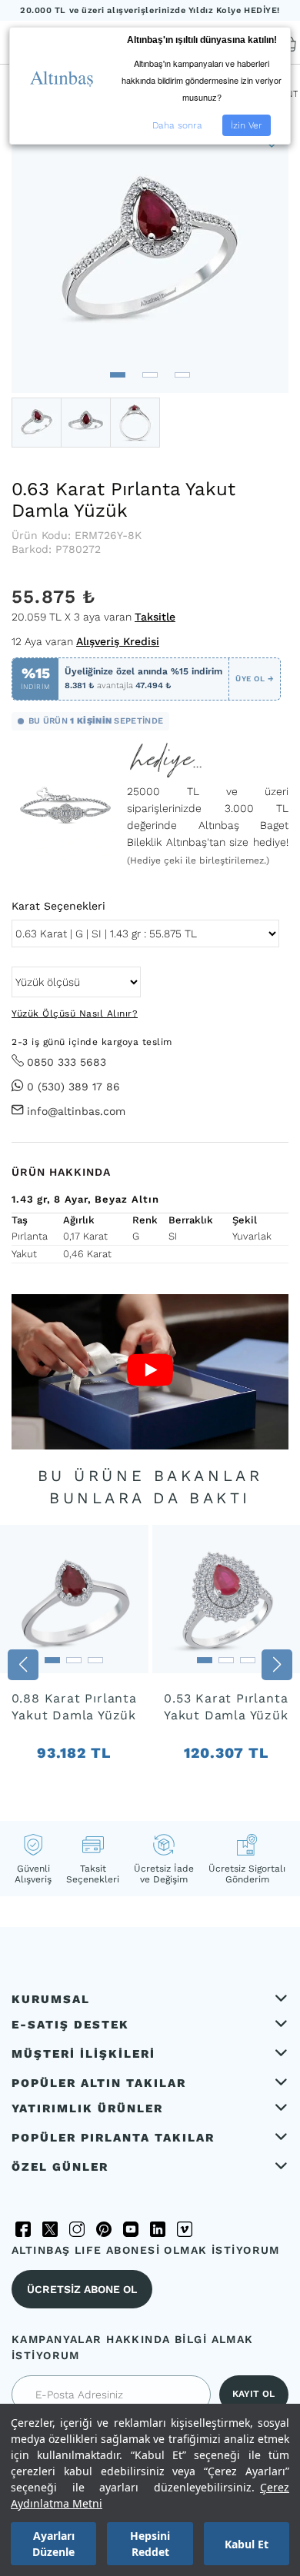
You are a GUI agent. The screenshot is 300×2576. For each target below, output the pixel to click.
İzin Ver (247, 125)
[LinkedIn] (158, 2229)
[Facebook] (23, 2229)
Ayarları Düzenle (53, 2544)
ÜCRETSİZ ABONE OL (82, 2289)
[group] (74, 1666)
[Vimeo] (185, 2229)
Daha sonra (177, 125)
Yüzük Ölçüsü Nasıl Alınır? (75, 1013)
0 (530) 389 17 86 (73, 1087)
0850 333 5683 (67, 1062)
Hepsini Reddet (150, 2544)
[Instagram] (77, 2229)
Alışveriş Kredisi (118, 641)
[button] (118, 375)
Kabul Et (247, 2544)
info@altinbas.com (76, 1111)
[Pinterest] (104, 2229)
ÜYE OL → (255, 679)
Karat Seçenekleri (58, 906)
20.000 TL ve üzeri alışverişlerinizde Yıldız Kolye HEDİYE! (150, 10)
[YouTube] (131, 2229)
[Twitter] (50, 2229)
